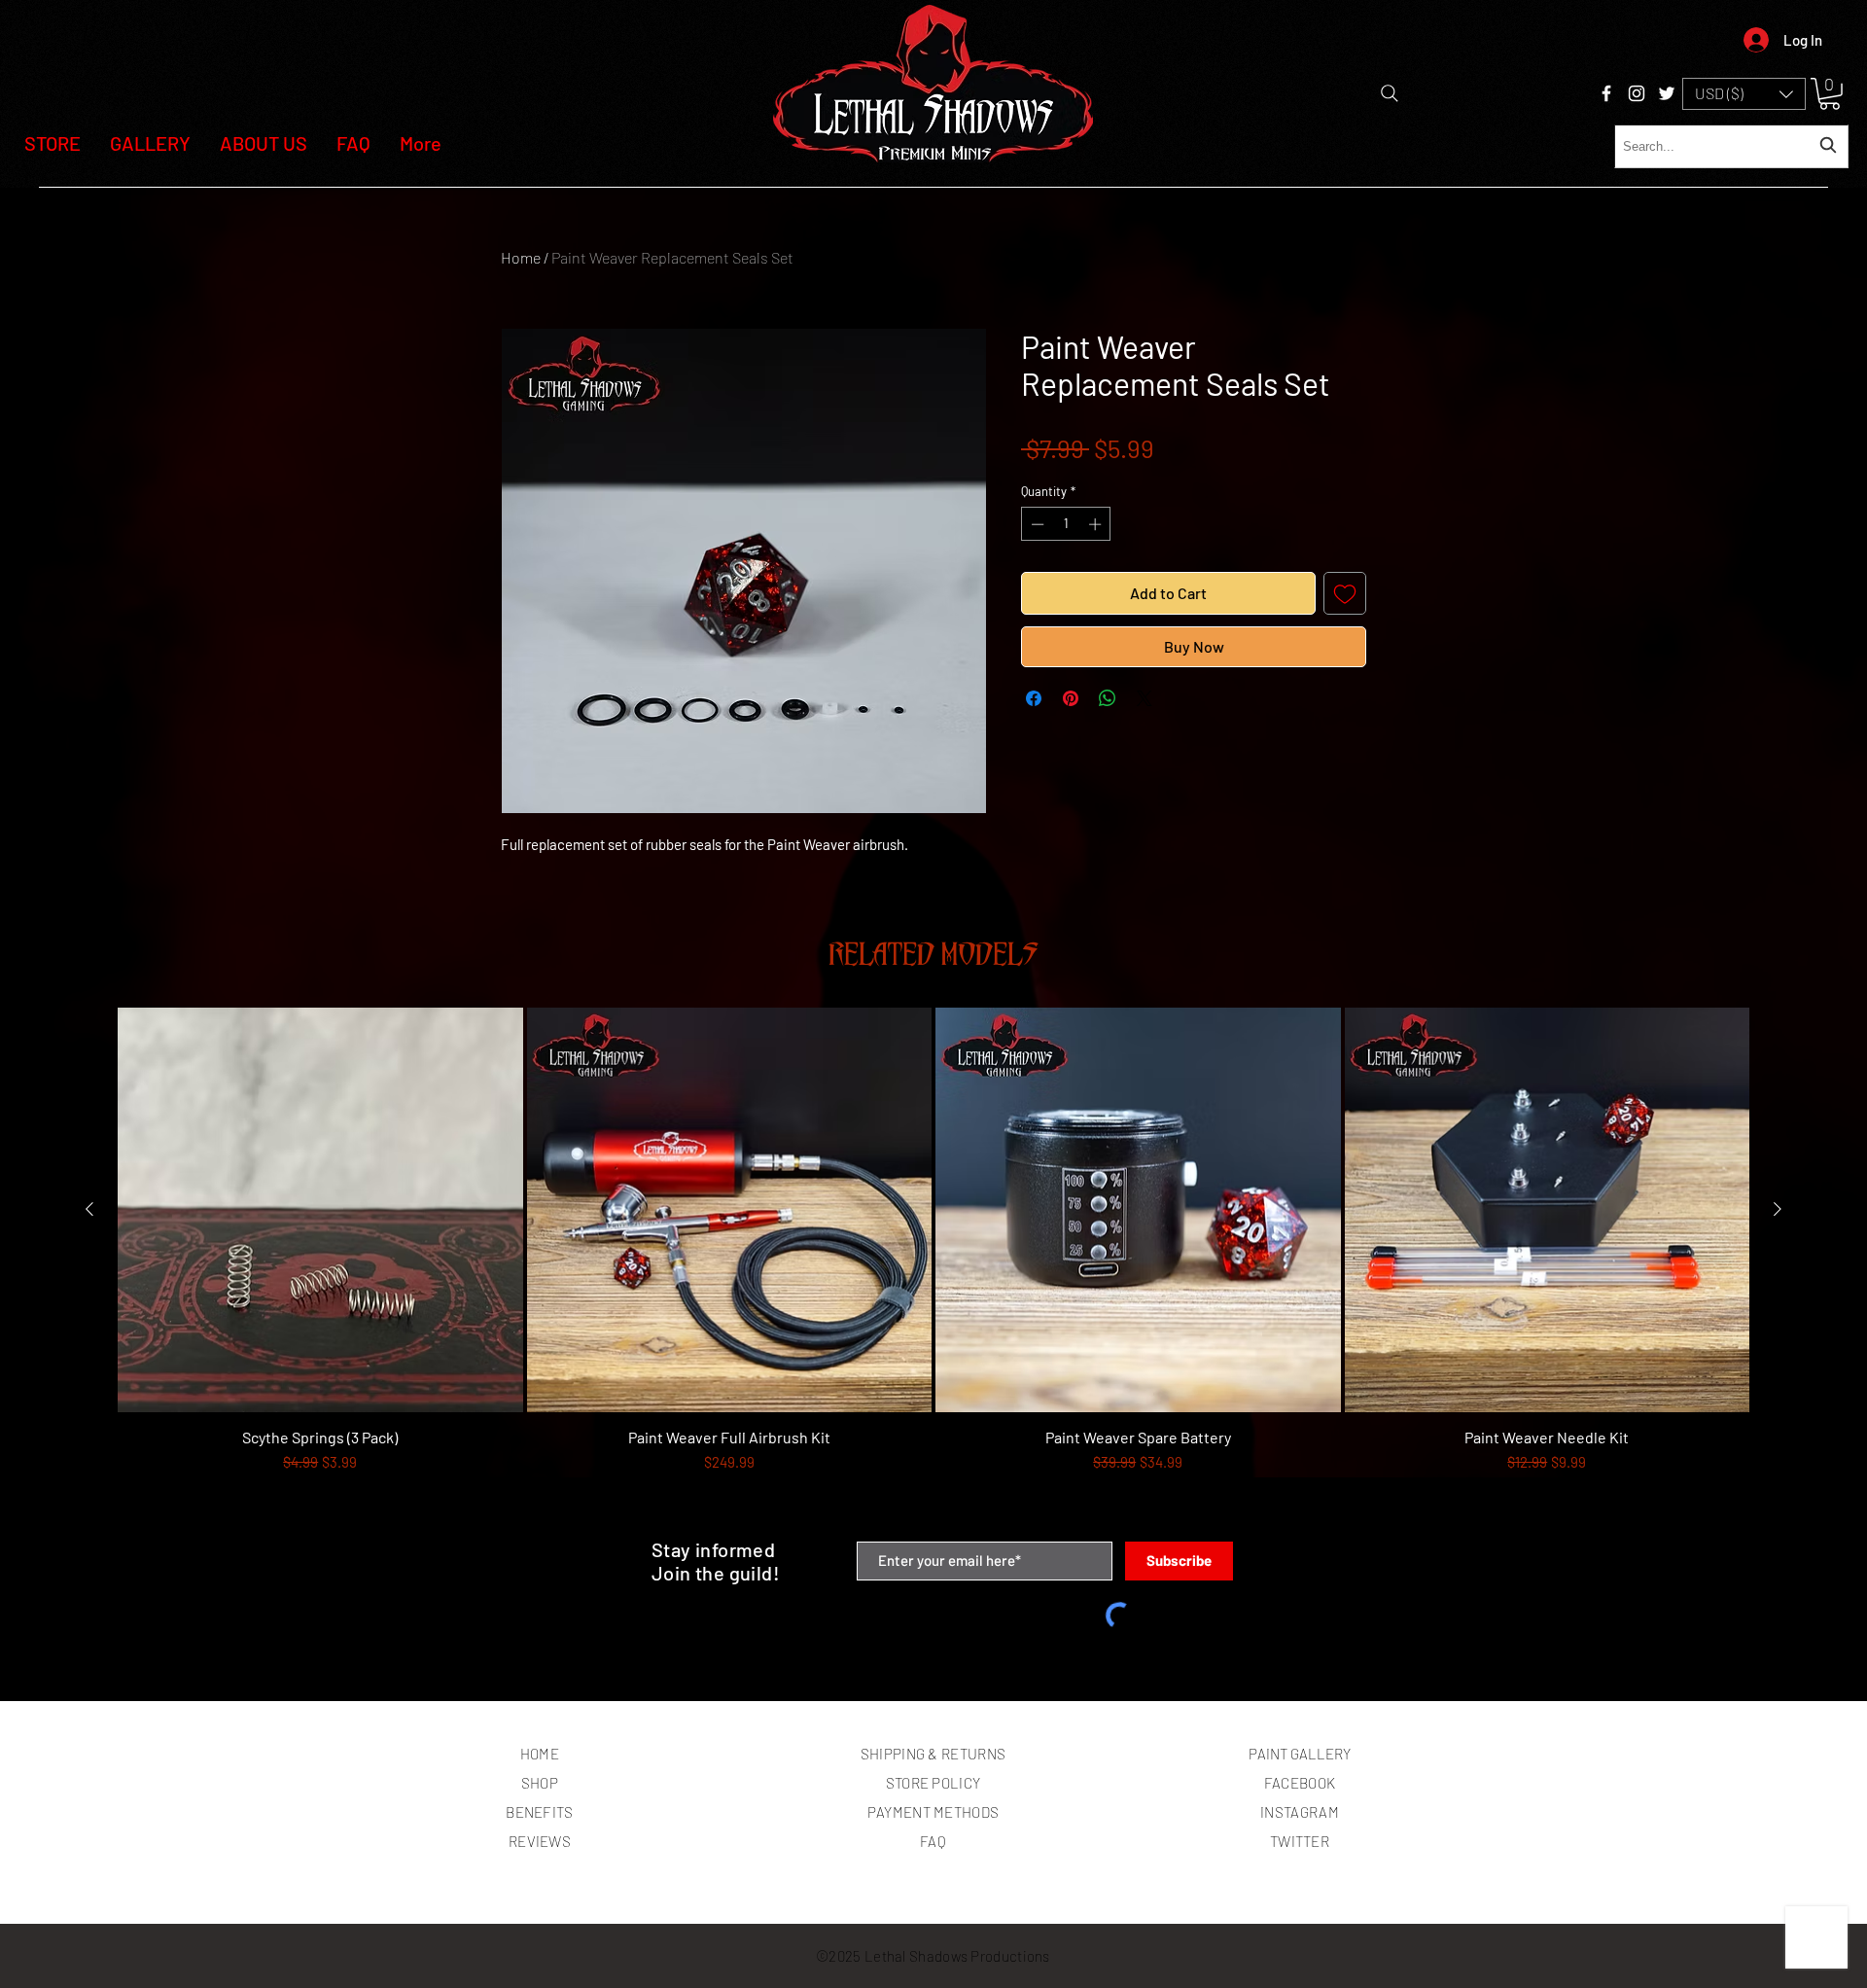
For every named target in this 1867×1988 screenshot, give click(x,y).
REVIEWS (540, 1841)
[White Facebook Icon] (1606, 93)
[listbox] (1744, 94)
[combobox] (1731, 146)
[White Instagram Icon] (1637, 93)
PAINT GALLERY (1300, 1754)
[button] (1744, 94)
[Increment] (1097, 524)
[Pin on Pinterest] (1071, 698)
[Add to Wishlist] (1345, 593)
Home (521, 257)
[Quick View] (320, 1210)
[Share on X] (1145, 698)
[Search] (1390, 93)
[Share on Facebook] (1034, 698)
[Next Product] (1778, 1209)
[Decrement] (1036, 524)
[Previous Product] (89, 1209)
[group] (933, 1266)
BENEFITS (539, 1812)
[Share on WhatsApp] (1108, 698)
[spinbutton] (1066, 524)
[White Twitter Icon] (1667, 93)
